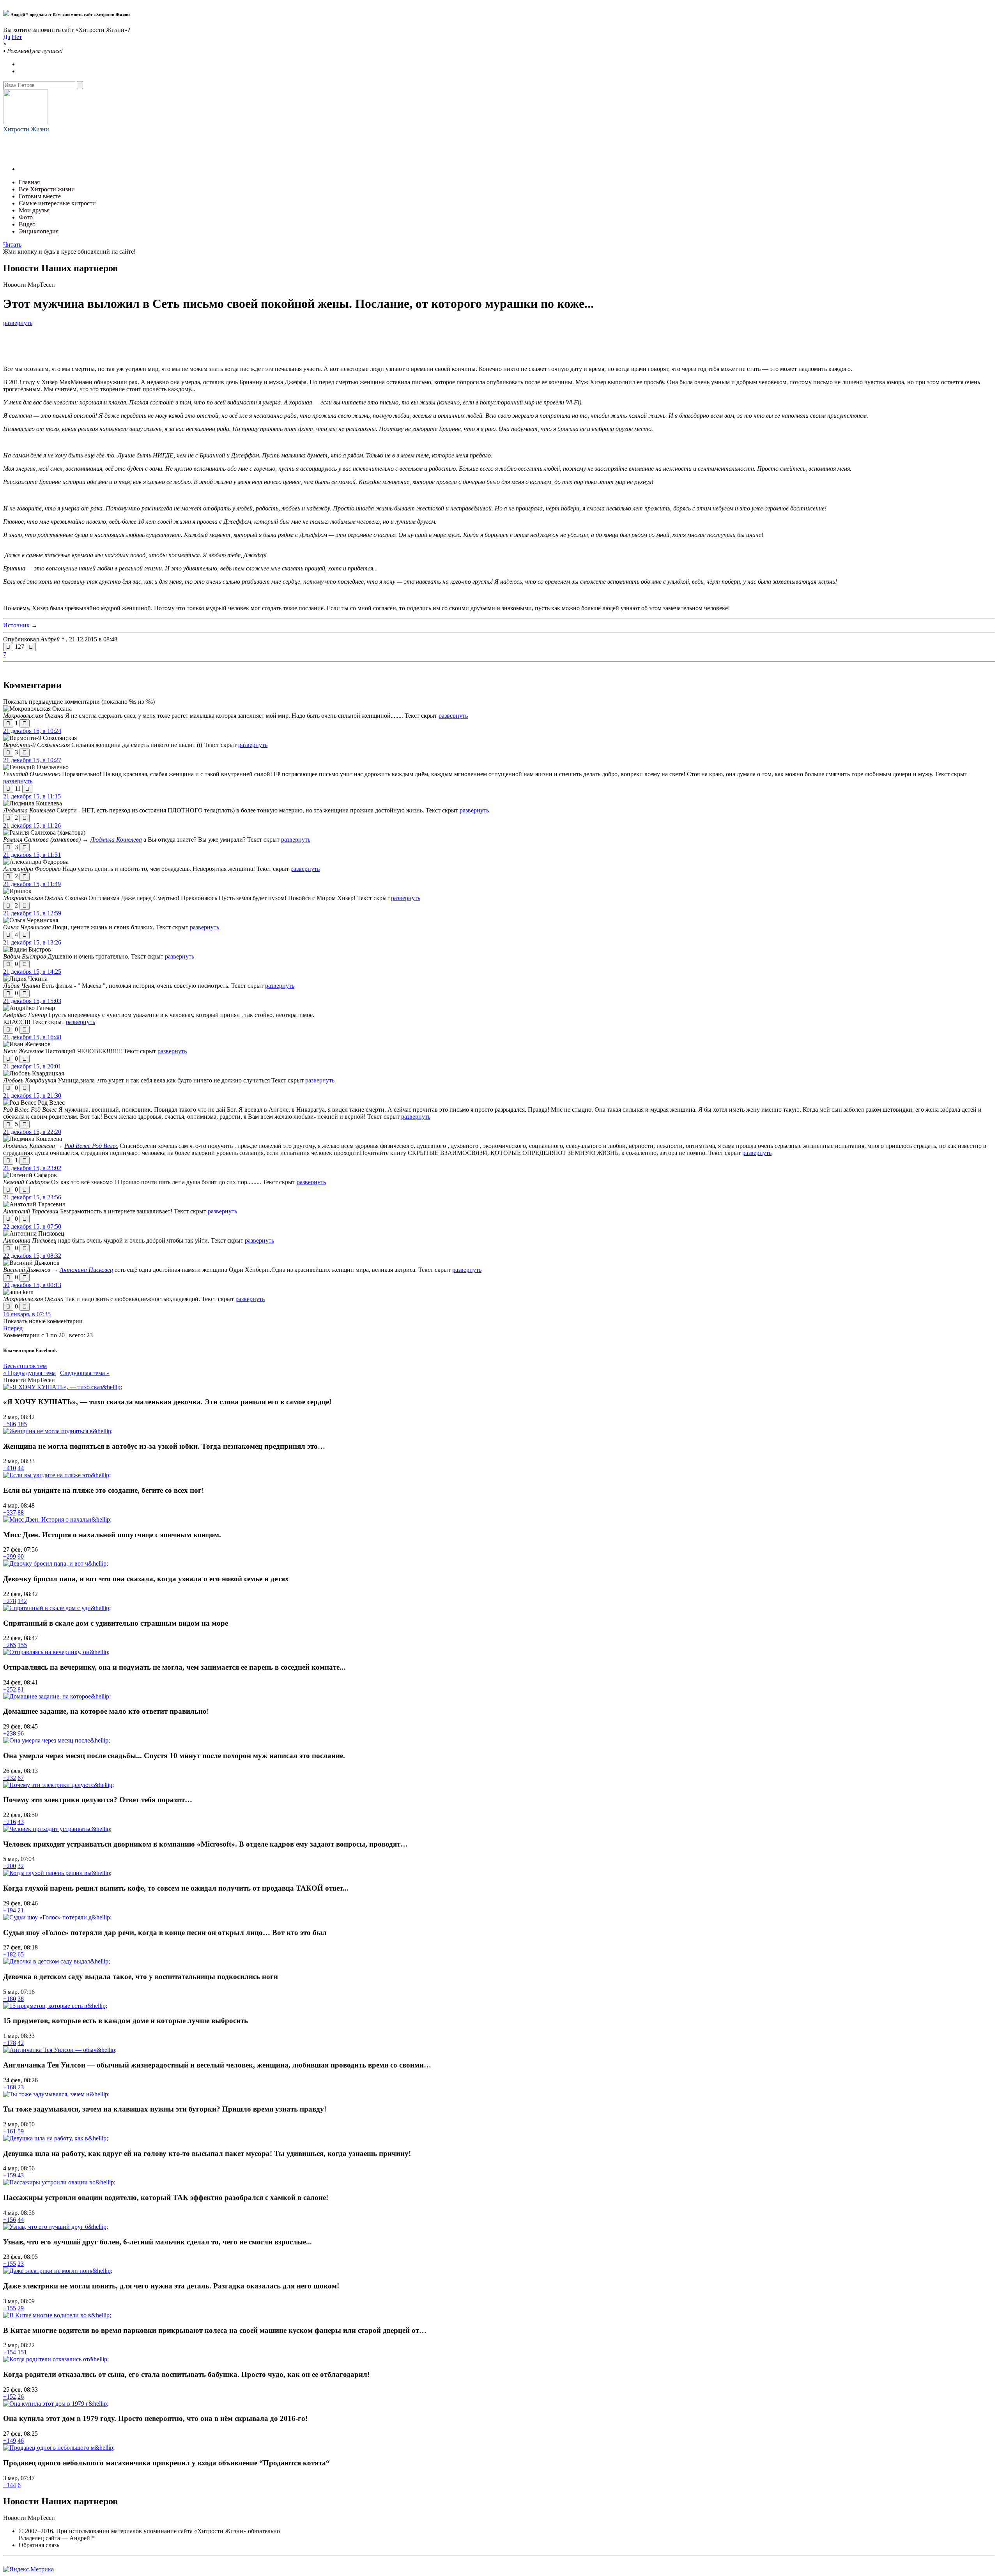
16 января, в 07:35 (27, 1314)
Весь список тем (25, 1366)
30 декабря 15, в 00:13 (32, 1285)
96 (21, 1733)
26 (21, 2397)
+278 (10, 1601)
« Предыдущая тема (29, 1373)
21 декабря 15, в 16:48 (32, 1037)
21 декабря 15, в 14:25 (32, 972)
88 (21, 1512)
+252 (10, 1689)
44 (21, 1468)
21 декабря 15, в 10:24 (32, 731)
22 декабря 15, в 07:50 (32, 1226)
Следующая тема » (85, 1373)
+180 (10, 1999)
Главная (29, 182)
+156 (10, 2220)
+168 (10, 2087)
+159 (10, 2175)
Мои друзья (34, 210)
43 (21, 1822)
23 (21, 2087)
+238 (10, 1733)
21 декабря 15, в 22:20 (32, 1132)
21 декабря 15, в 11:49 (32, 884)
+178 (10, 2043)
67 (21, 1778)
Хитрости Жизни (26, 129)
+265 (10, 1645)
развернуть (18, 323)
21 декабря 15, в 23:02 (32, 1168)
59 (21, 2131)
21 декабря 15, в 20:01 (32, 1066)
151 (22, 2352)
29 (21, 2308)
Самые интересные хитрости (57, 203)
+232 (10, 1778)
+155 (10, 2264)
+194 (10, 1910)
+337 (10, 1512)
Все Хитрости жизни (47, 189)
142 (22, 1601)
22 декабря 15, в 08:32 (32, 1256)
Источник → (20, 625)
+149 (10, 2441)
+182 (10, 1954)
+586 (10, 1424)
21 (21, 1910)
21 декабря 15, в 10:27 (32, 760)
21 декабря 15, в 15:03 (32, 1001)
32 (21, 1866)
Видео (27, 224)
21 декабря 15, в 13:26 (32, 942)
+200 (10, 1866)
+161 (10, 2131)
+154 (10, 2352)
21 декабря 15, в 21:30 (32, 1096)
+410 (10, 1468)
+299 (10, 1556)
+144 (10, 2485)
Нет (17, 37)
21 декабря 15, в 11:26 (32, 825)
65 (21, 1954)
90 (21, 1556)
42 (21, 2043)
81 (21, 1689)
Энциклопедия (39, 231)
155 (22, 1645)
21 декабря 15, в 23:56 (32, 1197)
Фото (26, 217)
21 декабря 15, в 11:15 (32, 796)
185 (22, 1424)
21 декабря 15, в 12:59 (32, 913)
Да (7, 37)
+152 (10, 2397)
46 (21, 2441)
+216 (10, 1822)
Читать (12, 245)
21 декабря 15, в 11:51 (32, 855)
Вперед (13, 1328)
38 (21, 1999)
